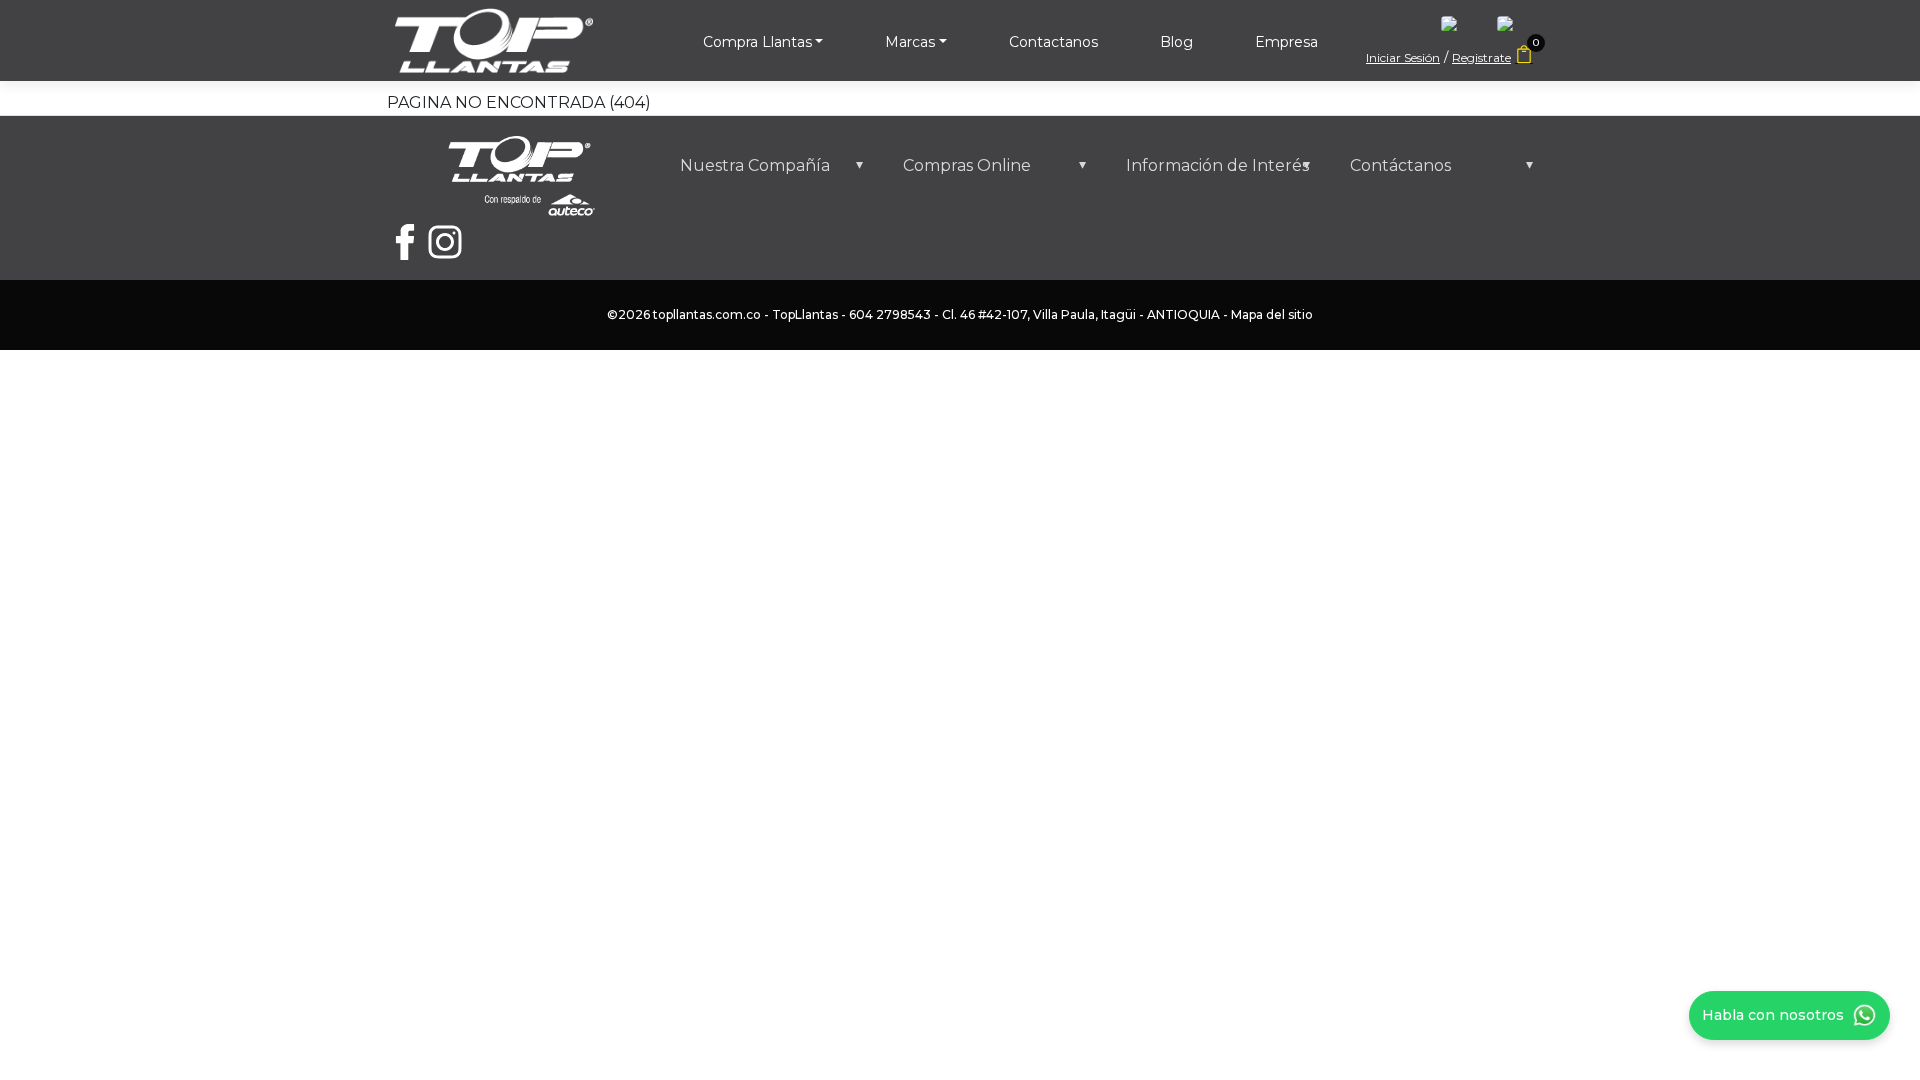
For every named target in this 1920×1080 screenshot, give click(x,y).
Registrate (1481, 57)
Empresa (1286, 42)
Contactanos (1053, 42)
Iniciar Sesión (1403, 57)
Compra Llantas (757, 42)
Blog (1176, 42)
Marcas (910, 42)
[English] (1459, 29)
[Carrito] (1524, 56)
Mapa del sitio (1272, 314)
